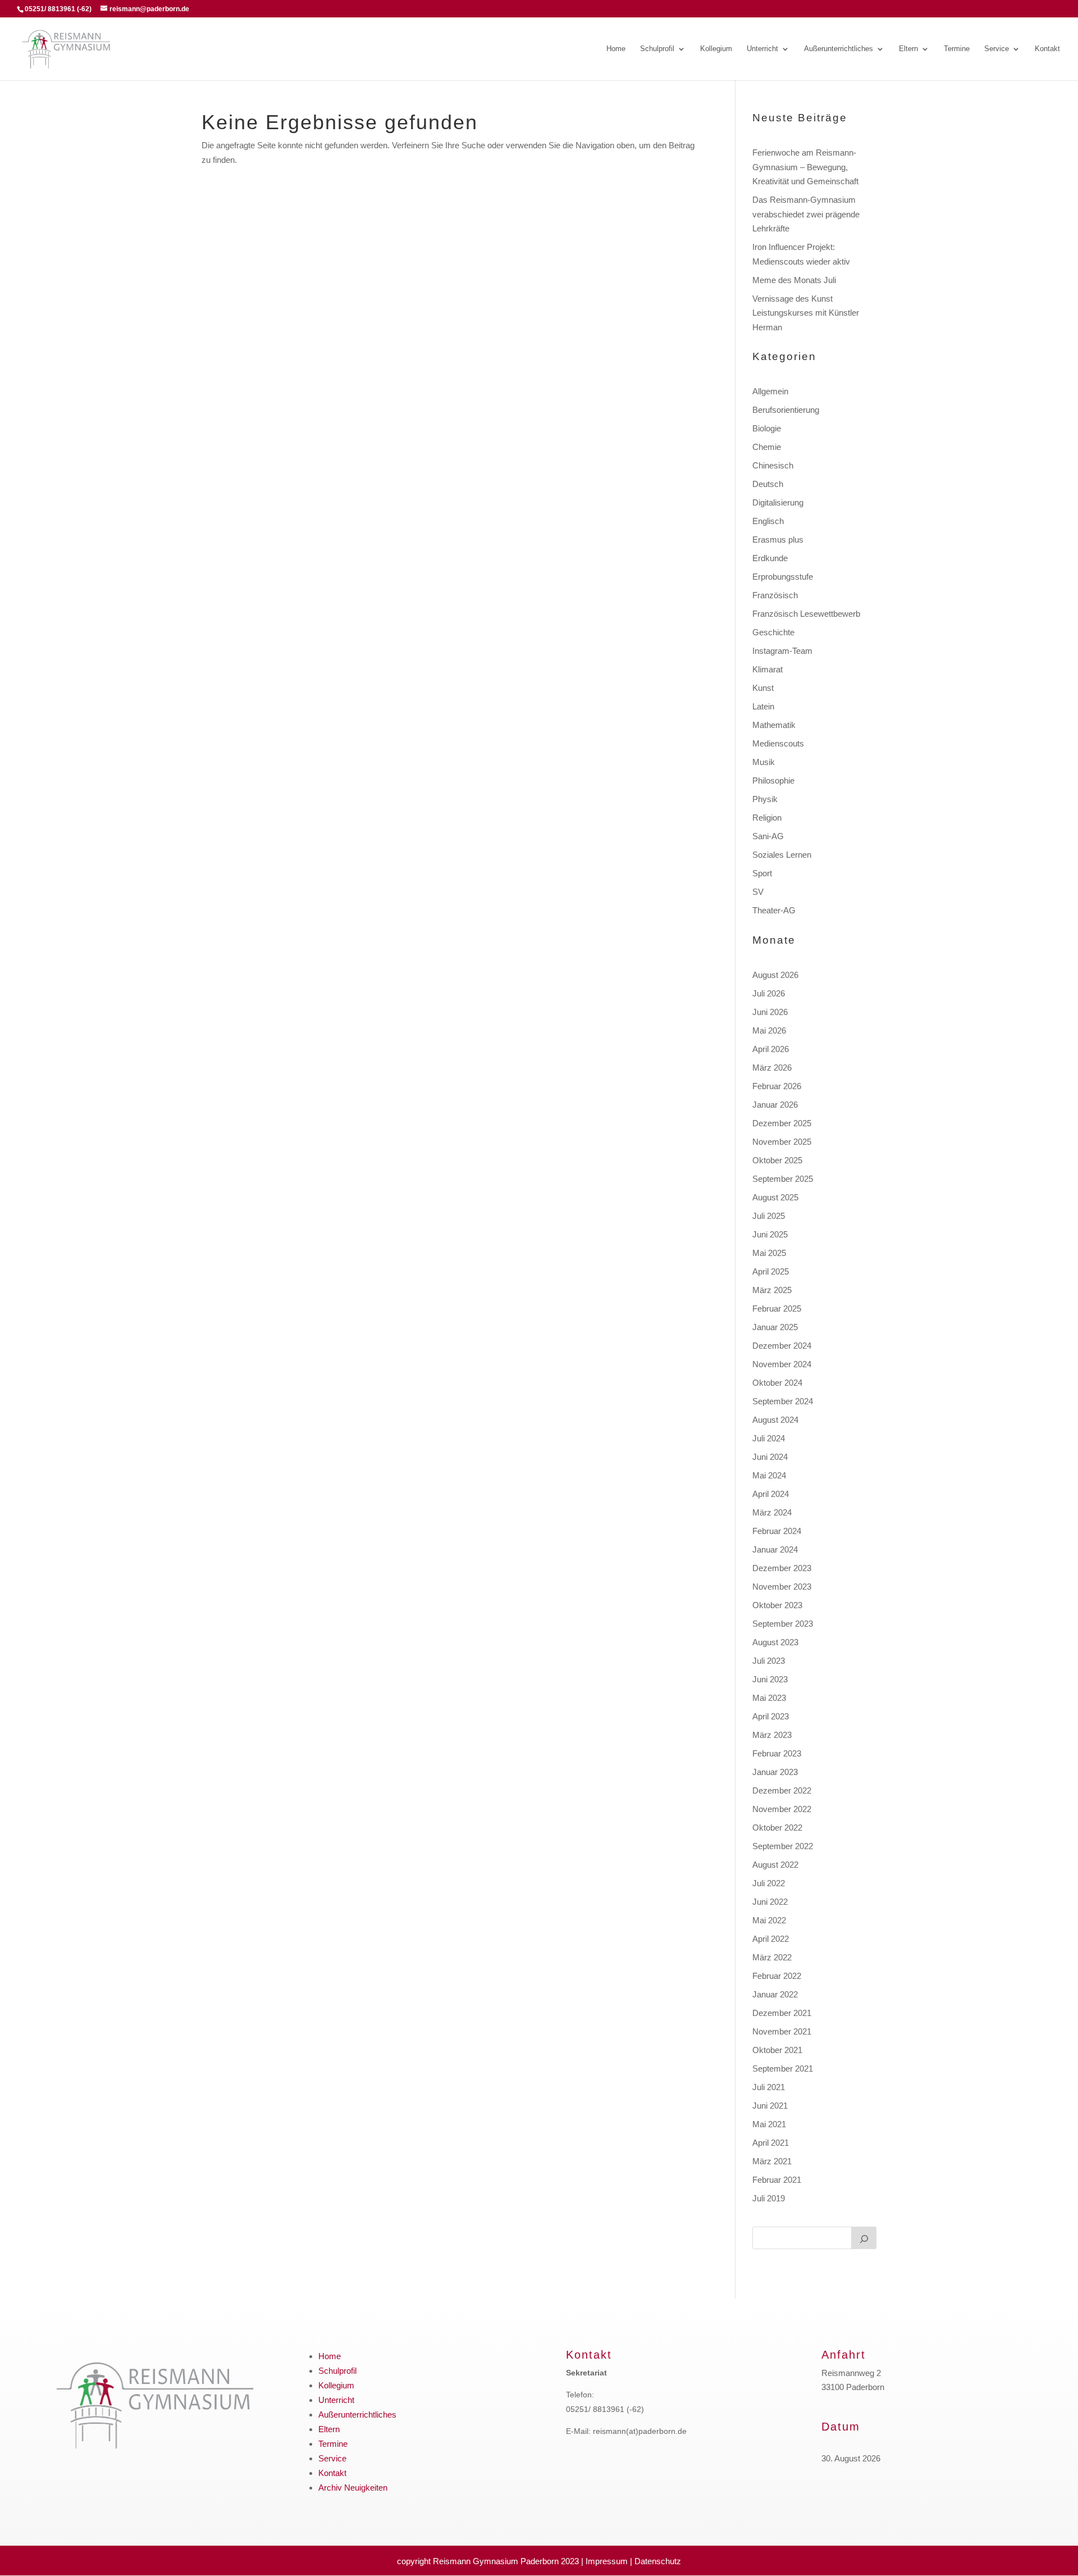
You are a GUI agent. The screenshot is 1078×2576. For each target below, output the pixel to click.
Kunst (763, 688)
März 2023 (772, 1735)
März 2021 (772, 2161)
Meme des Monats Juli (794, 280)
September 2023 (783, 1624)
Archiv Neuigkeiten (353, 2488)
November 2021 (782, 2031)
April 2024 (771, 1494)
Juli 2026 (769, 993)
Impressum (607, 2561)
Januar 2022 (775, 1994)
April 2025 (771, 1271)
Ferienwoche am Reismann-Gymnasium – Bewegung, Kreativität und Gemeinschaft (805, 167)
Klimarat (768, 669)
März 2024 (772, 1512)
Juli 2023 (769, 1661)
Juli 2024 (769, 1438)
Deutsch (768, 484)
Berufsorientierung (786, 410)
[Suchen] (864, 2238)
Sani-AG (768, 836)
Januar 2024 (775, 1549)
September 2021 (783, 2068)
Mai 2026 (769, 1030)
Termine (957, 49)
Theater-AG (774, 910)
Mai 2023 (769, 1698)
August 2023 (775, 1642)
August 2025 (775, 1197)
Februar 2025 (777, 1309)
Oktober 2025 (777, 1160)
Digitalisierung (778, 502)
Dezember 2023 (782, 1568)
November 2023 (782, 1587)
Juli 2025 (769, 1216)
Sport (762, 873)
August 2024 (775, 1420)
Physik (765, 799)
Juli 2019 (769, 2198)
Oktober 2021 (777, 2050)
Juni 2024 (770, 1457)
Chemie (767, 447)
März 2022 (772, 1957)
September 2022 (783, 1846)
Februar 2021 (777, 2180)
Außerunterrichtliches (839, 49)
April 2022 (771, 1939)
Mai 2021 (769, 2124)
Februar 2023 (777, 1753)
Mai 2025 (769, 1253)
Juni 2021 (770, 2106)
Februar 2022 (777, 1976)
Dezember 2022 (782, 1790)
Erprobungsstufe (783, 577)
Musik (764, 762)
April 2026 (771, 1049)
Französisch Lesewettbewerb (806, 614)
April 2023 (771, 1716)
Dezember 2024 (782, 1346)
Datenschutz (658, 2561)
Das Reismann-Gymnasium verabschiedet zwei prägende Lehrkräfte (806, 214)
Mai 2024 (769, 1475)
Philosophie (773, 780)
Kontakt (1047, 49)
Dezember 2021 (782, 2013)
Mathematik (774, 725)
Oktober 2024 (777, 1383)
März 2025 (772, 1290)
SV (758, 892)
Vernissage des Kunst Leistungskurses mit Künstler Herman (806, 313)
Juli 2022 (769, 1883)
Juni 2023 (770, 1679)
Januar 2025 (775, 1327)
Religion (767, 818)
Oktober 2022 (777, 1828)
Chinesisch (773, 465)
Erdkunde (770, 558)
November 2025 (782, 1142)
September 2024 (783, 1401)
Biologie (767, 428)
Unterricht (762, 49)
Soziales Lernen (782, 855)
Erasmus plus (778, 540)
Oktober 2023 (777, 1605)
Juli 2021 (769, 2087)
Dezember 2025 (782, 1123)
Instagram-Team (782, 651)
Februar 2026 (777, 1086)
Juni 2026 (770, 1012)
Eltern (908, 49)
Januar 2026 (775, 1105)
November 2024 (782, 1364)
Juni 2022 (770, 1902)
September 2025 (783, 1179)
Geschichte (773, 632)
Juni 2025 (770, 1234)
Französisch (775, 595)
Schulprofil (657, 49)
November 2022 (782, 1809)
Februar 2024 (777, 1531)
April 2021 (771, 2143)
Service (997, 49)
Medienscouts (778, 743)
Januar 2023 (775, 1772)
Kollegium (716, 49)
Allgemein (770, 391)
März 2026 (772, 1068)
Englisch (768, 521)
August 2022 (775, 1865)
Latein (763, 706)
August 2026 (775, 975)
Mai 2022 (769, 1920)
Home (616, 49)
